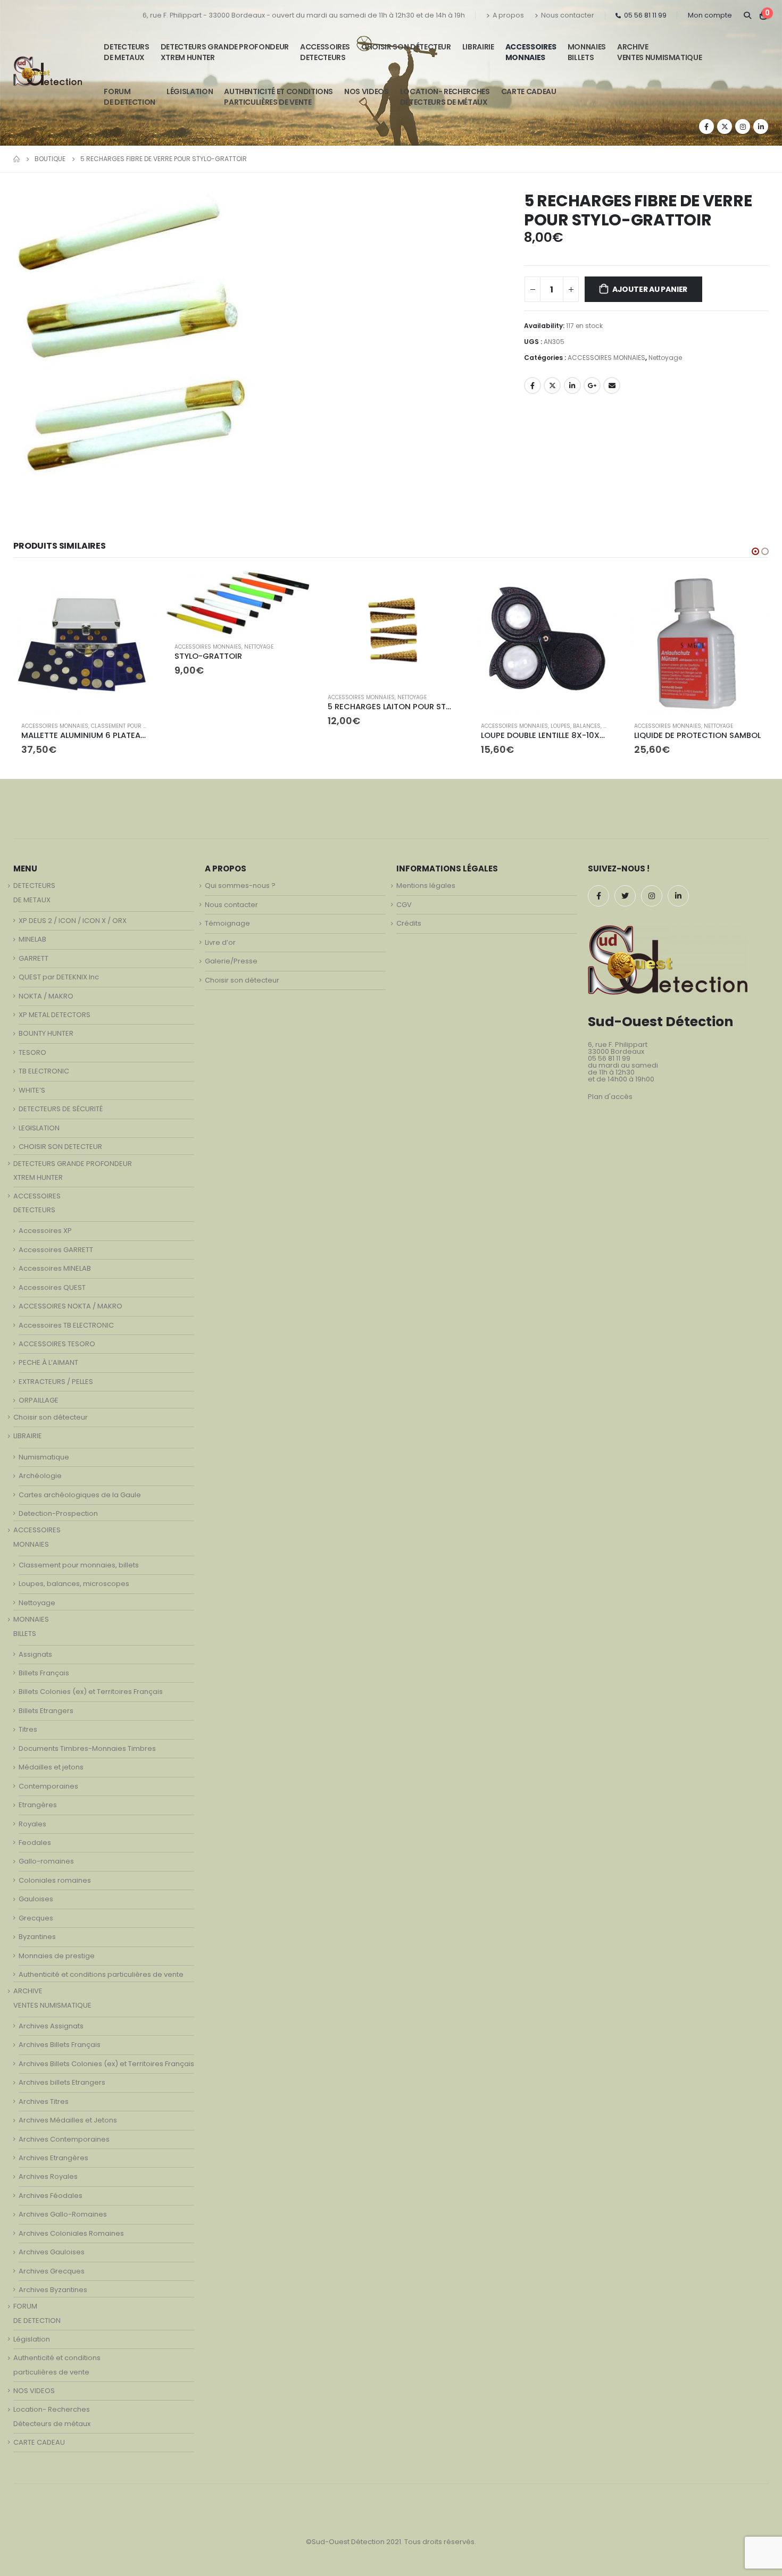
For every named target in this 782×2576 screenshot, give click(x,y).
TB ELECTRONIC (44, 1071)
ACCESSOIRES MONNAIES (606, 358)
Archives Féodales (51, 2196)
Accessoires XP (45, 1231)
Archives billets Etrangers (62, 2082)
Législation (190, 91)
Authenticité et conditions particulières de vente (101, 1974)
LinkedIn (572, 385)
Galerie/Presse (231, 961)
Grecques (36, 1918)
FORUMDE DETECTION (130, 97)
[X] (725, 127)
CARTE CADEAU (529, 91)
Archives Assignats (51, 2026)
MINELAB (32, 939)
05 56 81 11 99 (645, 15)
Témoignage (227, 923)
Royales (32, 1824)
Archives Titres (44, 2101)
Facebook (533, 385)
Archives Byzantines (53, 2290)
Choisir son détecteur (406, 47)
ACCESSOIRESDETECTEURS (325, 52)
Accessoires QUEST (52, 1287)
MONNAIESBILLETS (587, 52)
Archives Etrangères (53, 2158)
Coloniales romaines (55, 1880)
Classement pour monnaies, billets (79, 1565)
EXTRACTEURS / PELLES (56, 1382)
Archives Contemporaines (64, 2139)
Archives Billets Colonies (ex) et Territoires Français (106, 2064)
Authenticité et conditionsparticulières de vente (278, 97)
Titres (28, 1729)
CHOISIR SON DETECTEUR (60, 1147)
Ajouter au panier (650, 289)
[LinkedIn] (761, 127)
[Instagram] (743, 127)
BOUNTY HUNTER (46, 1033)
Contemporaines (48, 1786)
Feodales (35, 1843)
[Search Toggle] (747, 15)
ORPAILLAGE (39, 1400)
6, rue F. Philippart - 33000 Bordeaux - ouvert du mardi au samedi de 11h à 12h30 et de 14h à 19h (304, 15)
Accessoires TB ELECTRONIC (66, 1325)
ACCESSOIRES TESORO (57, 1344)
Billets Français (44, 1673)
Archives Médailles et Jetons (68, 2120)
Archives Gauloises (52, 2252)
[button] (755, 551)
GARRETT (34, 958)
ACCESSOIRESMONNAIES (531, 52)
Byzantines (37, 1937)
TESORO (32, 1052)
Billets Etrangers (46, 1711)
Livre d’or (220, 942)
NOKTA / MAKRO (46, 996)
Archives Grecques (52, 2271)
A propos (508, 15)
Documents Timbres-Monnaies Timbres (87, 1748)
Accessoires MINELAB (55, 1268)
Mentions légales (426, 886)
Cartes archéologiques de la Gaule (80, 1495)
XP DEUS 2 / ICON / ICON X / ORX (73, 921)
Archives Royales (48, 2176)
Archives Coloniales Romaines (71, 2233)
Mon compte (710, 15)
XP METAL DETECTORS (55, 1015)
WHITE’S (32, 1090)
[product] (85, 603)
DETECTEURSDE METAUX (127, 52)
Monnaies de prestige (57, 1956)
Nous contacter (568, 15)
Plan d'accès (610, 1097)
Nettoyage (665, 358)
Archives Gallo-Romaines (63, 2214)
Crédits (409, 923)
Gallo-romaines (46, 1861)
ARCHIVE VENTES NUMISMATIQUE (659, 52)
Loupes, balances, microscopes (443, 726)
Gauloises (36, 1899)
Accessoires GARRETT (56, 1250)
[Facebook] (706, 127)
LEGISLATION (39, 1128)
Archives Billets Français (60, 2045)
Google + (592, 385)
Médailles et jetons (51, 1767)
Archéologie (40, 1476)
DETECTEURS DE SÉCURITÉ (61, 1109)
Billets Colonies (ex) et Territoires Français (91, 1692)
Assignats (35, 1654)
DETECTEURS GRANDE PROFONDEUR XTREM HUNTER (225, 52)
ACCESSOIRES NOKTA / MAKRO (70, 1306)
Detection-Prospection (58, 1513)
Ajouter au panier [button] (138, 589)
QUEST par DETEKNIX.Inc (59, 977)
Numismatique (44, 1457)
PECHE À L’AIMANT (48, 1362)
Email (612, 385)
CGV (404, 905)
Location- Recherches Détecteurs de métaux (445, 97)
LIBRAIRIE (478, 47)
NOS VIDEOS (367, 91)
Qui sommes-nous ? (240, 886)
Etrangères (38, 1805)
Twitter (552, 385)
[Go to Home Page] (16, 159)
